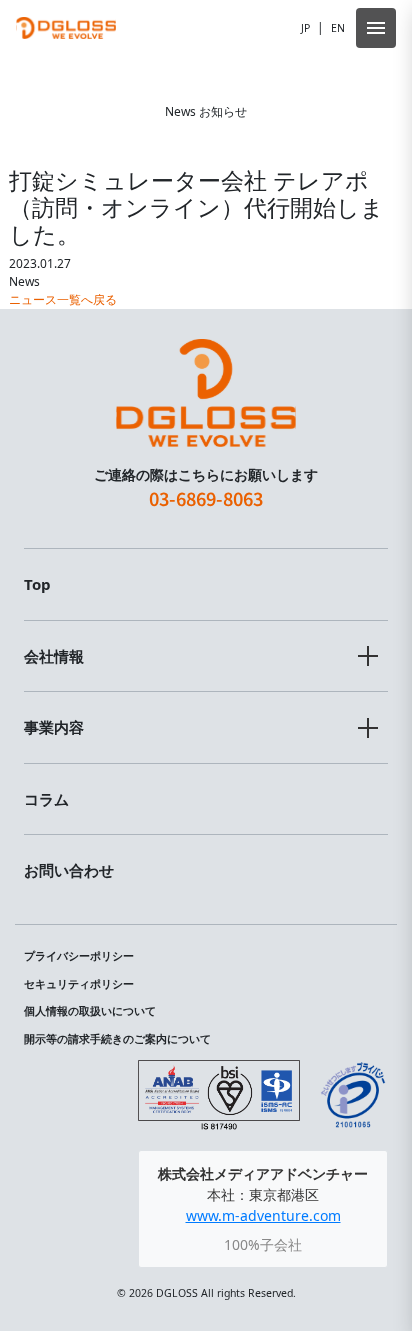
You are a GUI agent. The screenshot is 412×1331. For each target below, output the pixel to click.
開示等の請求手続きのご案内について (117, 1039)
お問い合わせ (69, 870)
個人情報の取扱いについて (90, 1011)
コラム (46, 799)
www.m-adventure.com (263, 1215)
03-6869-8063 (206, 498)
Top (37, 584)
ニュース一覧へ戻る (63, 299)
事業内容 (54, 727)
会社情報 (54, 656)
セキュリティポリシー (79, 984)
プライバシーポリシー (79, 956)
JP (305, 28)
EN (338, 28)
